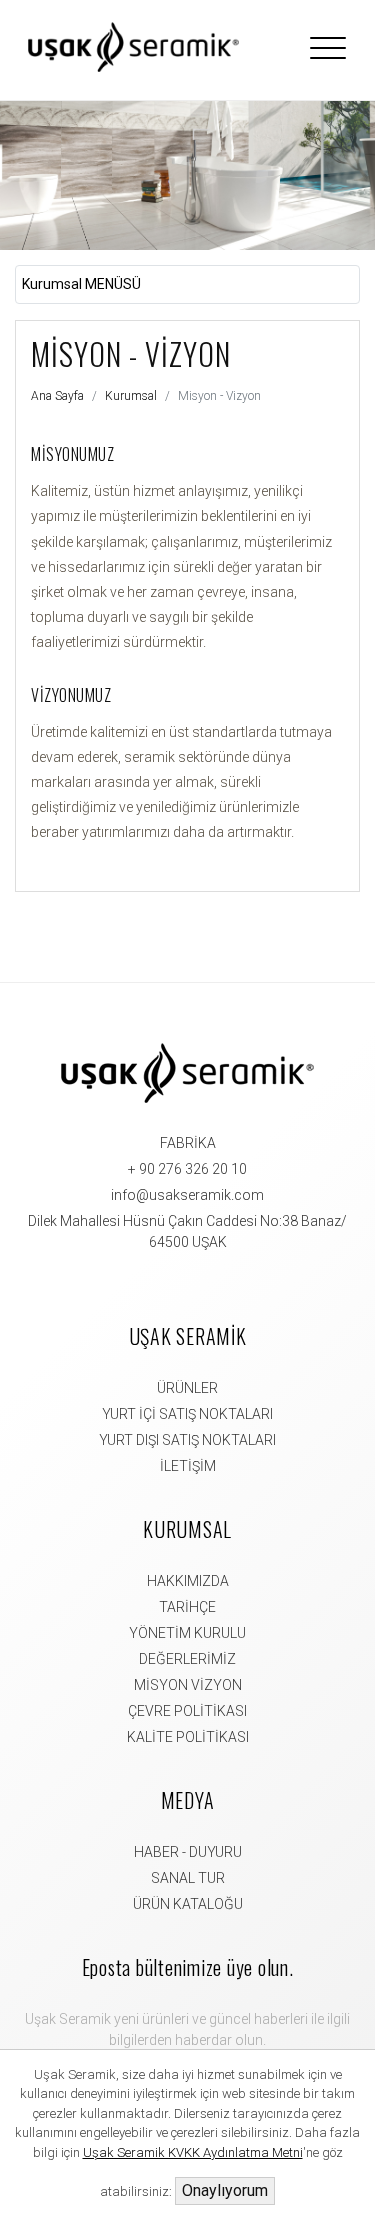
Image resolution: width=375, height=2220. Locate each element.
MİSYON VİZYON (188, 1685)
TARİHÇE (187, 1607)
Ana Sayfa (57, 396)
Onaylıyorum (225, 2190)
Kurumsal (131, 396)
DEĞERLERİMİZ (187, 1659)
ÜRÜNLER (187, 1388)
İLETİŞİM (188, 1466)
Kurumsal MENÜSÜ (81, 284)
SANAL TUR (188, 1878)
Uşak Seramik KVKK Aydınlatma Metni (193, 2152)
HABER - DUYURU (188, 1852)
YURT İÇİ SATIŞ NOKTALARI (187, 1414)
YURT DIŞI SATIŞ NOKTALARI (187, 1440)
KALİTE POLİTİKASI (188, 1737)
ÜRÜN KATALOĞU (188, 1904)
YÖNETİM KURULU (187, 1633)
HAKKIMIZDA (188, 1581)
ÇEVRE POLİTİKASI (187, 1711)
